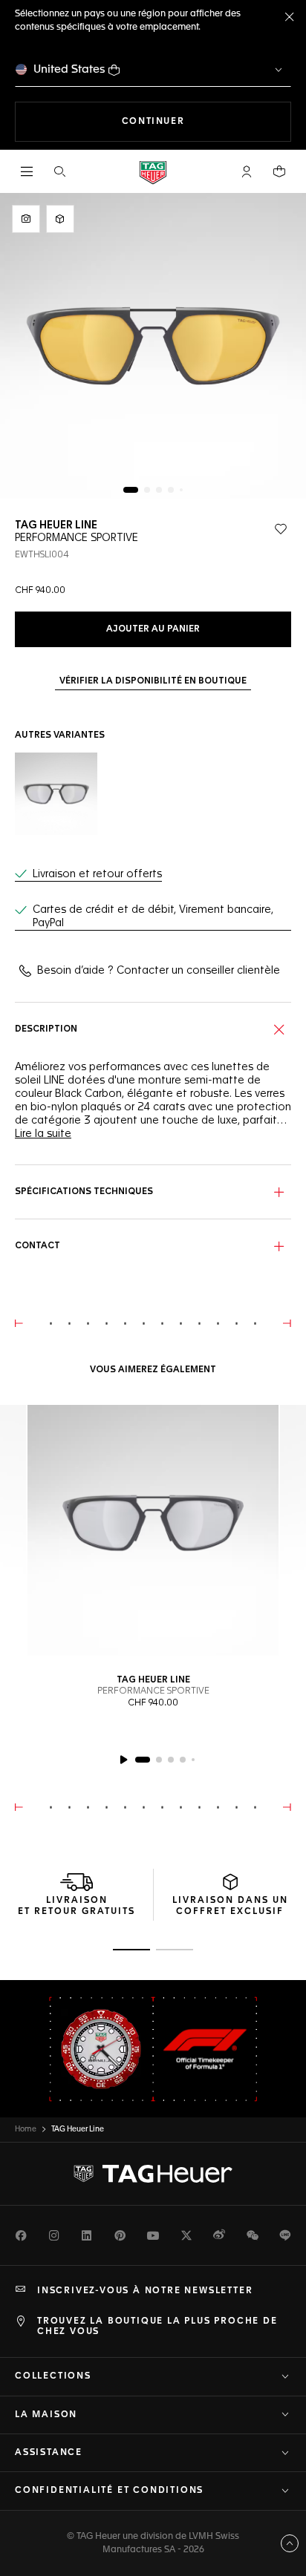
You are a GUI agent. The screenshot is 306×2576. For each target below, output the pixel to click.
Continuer (206, 121)
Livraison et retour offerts (97, 874)
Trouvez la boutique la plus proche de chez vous (157, 2327)
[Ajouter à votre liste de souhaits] (281, 529)
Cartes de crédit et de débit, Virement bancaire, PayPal (153, 917)
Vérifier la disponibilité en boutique (153, 681)
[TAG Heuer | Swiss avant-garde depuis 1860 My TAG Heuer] (153, 2174)
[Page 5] (181, 490)
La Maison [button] (46, 2415)
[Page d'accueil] (153, 172)
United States (69, 69)
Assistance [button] (49, 2453)
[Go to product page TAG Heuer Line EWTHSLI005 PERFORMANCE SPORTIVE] (56, 794)
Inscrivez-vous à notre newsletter (145, 2291)
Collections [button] (53, 2376)
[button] (247, 171)
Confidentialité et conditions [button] (109, 2491)
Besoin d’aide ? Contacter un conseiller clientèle (159, 971)
